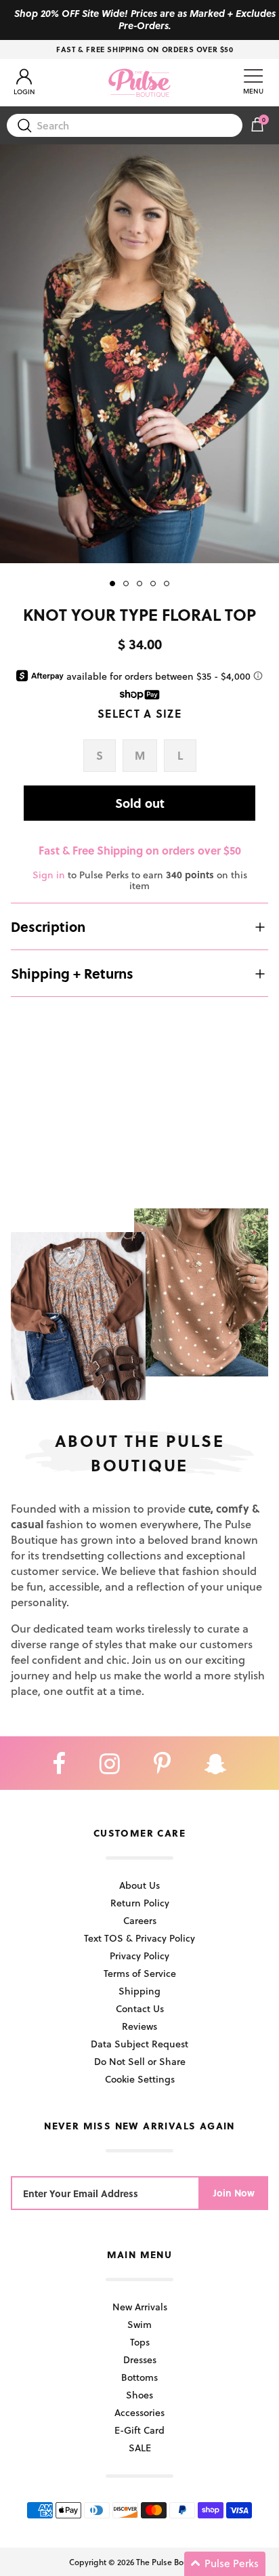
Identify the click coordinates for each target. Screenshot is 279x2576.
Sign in (49, 875)
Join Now (234, 2193)
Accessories (139, 2412)
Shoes (139, 2395)
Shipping (139, 1991)
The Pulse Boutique (172, 2562)
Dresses (140, 2359)
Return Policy (140, 1903)
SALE (140, 2448)
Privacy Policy (139, 1956)
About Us (139, 1885)
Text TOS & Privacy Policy (139, 1938)
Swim (139, 2324)
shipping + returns (72, 973)
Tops (140, 2342)
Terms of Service (140, 1973)
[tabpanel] (139, 354)
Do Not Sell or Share (140, 2061)
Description (48, 926)
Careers (140, 1920)
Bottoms (139, 2377)
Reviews (139, 2026)
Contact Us (140, 2008)
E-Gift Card (139, 2430)
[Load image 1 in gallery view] (139, 354)
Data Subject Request (139, 2044)
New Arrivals (140, 2307)
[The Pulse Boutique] (139, 83)
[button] (225, 2564)
